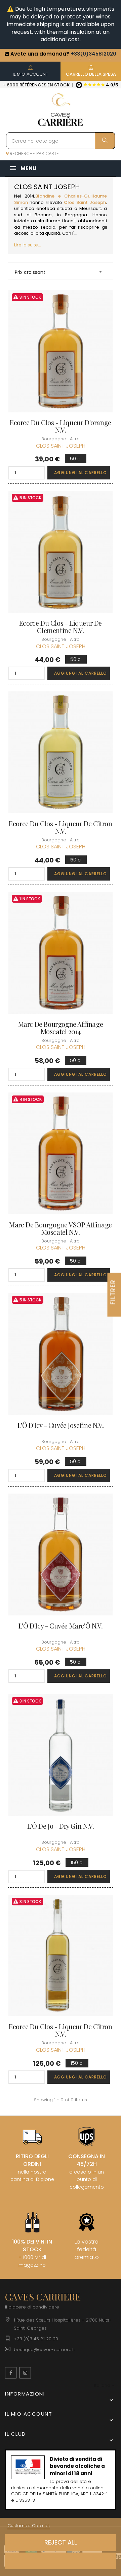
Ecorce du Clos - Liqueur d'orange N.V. (61, 426)
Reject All (61, 2542)
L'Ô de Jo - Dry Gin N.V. (61, 1826)
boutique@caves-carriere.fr (45, 2350)
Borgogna (76, 215)
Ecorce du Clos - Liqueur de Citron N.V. (60, 827)
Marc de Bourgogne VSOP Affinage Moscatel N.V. (61, 1228)
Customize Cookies (29, 2526)
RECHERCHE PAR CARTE (34, 154)
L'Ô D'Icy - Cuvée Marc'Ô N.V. (61, 1626)
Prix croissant (59, 272)
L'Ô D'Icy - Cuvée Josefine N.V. (61, 1425)
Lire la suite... (28, 245)
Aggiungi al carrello (80, 473)
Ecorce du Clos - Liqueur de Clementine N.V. (61, 627)
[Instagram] (25, 2373)
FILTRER (113, 1292)
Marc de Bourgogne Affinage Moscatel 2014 (61, 1028)
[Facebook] (11, 2373)
